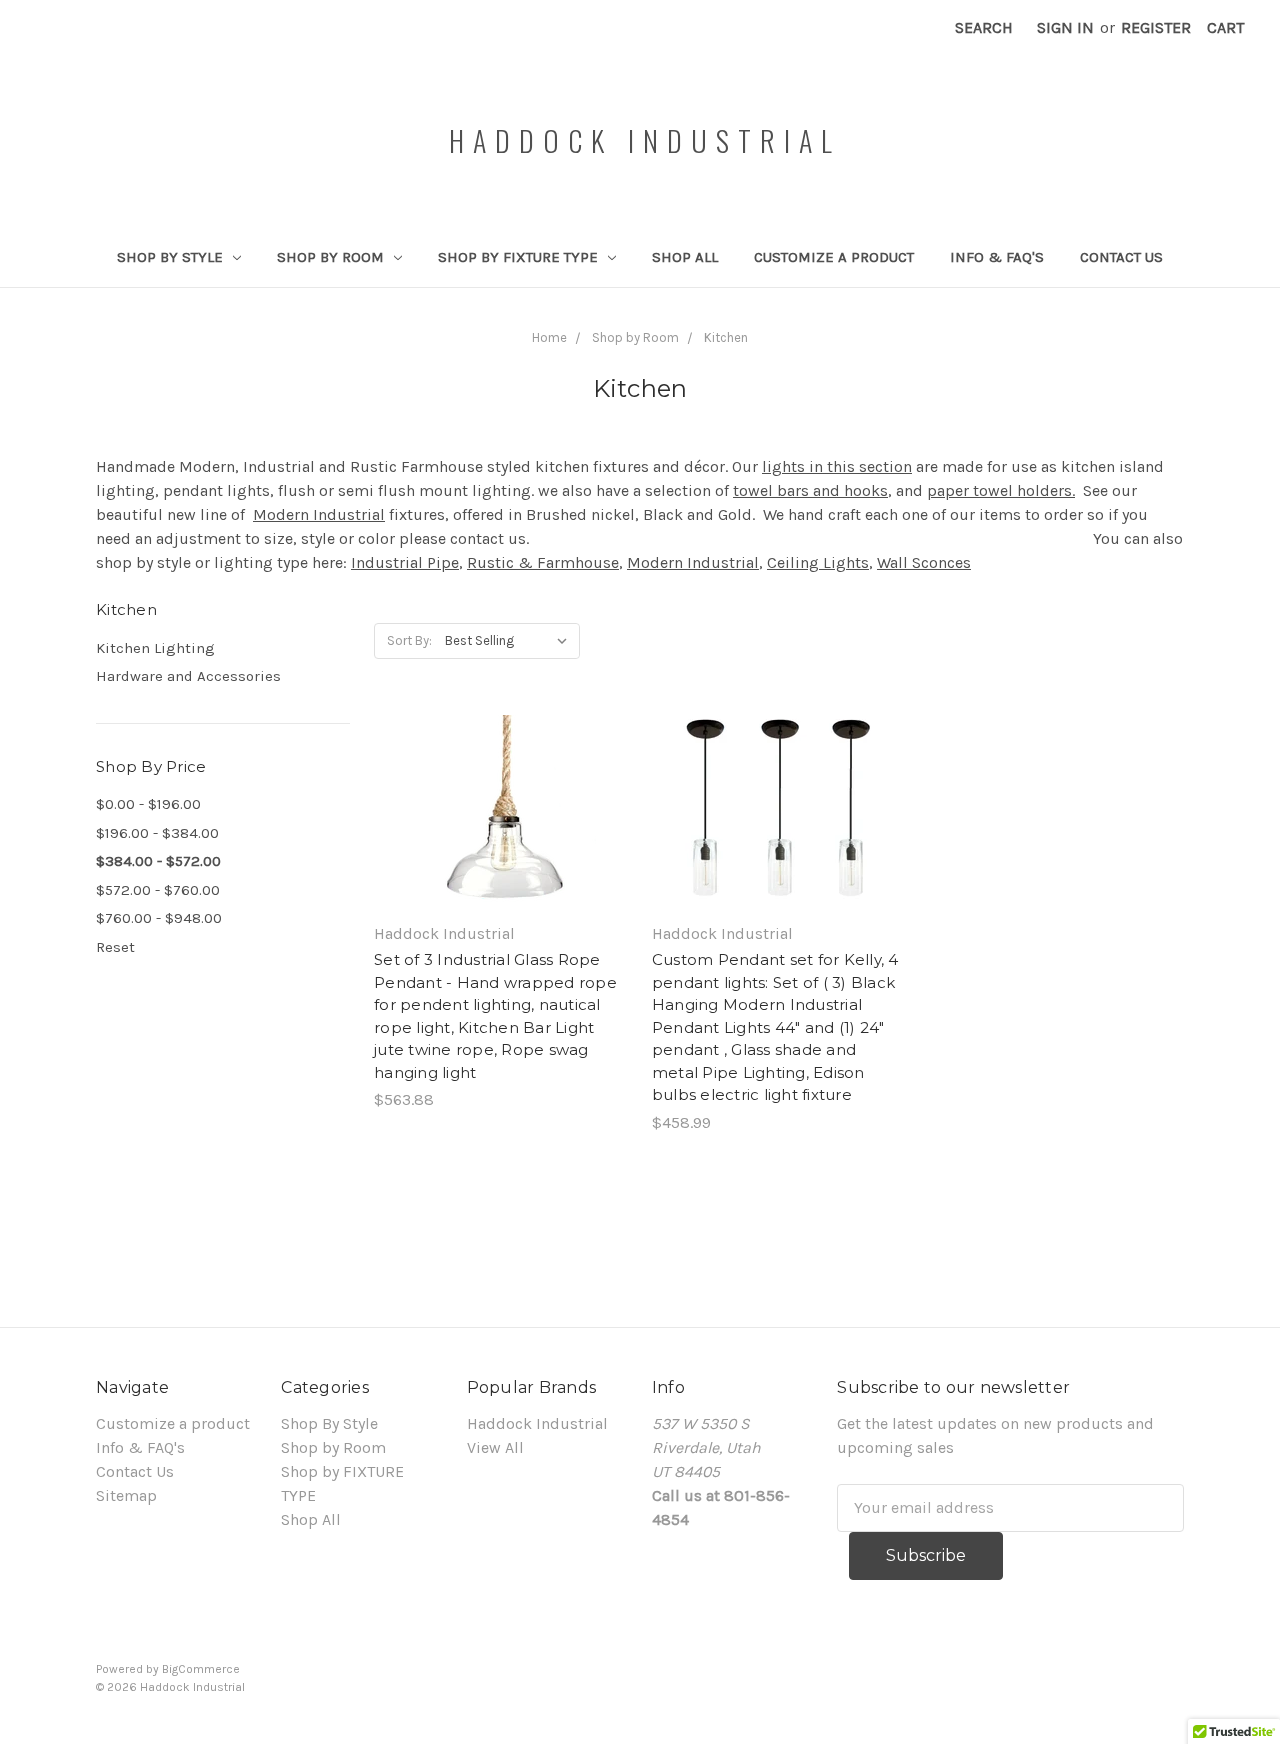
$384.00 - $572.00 (158, 861)
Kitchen (726, 337)
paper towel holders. (1001, 490)
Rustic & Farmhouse (543, 562)
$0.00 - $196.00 (148, 804)
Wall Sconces (924, 562)
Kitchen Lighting (155, 648)
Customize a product (834, 257)
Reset (115, 947)
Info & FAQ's (997, 257)
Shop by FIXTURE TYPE (520, 257)
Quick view (501, 793)
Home (549, 337)
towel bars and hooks (810, 490)
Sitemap (126, 1495)
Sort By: (409, 640)
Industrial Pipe (405, 562)
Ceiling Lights (818, 562)
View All (495, 1447)
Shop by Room (332, 257)
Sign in (1065, 27)
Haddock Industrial (537, 1423)
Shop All (685, 257)
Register (1156, 27)
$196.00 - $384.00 (157, 833)
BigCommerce (201, 1669)
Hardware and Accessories (188, 676)
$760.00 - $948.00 (159, 918)
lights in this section (837, 466)
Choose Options (501, 833)
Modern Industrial (319, 514)
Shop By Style (172, 257)
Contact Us (1121, 257)
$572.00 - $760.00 (158, 890)
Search (984, 27)
